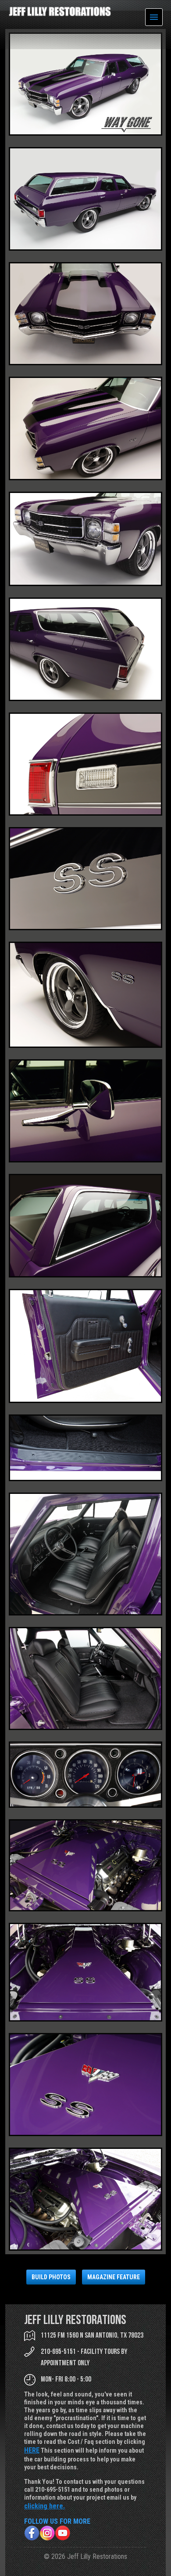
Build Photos (51, 2277)
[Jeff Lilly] (60, 14)
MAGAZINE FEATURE (114, 2277)
